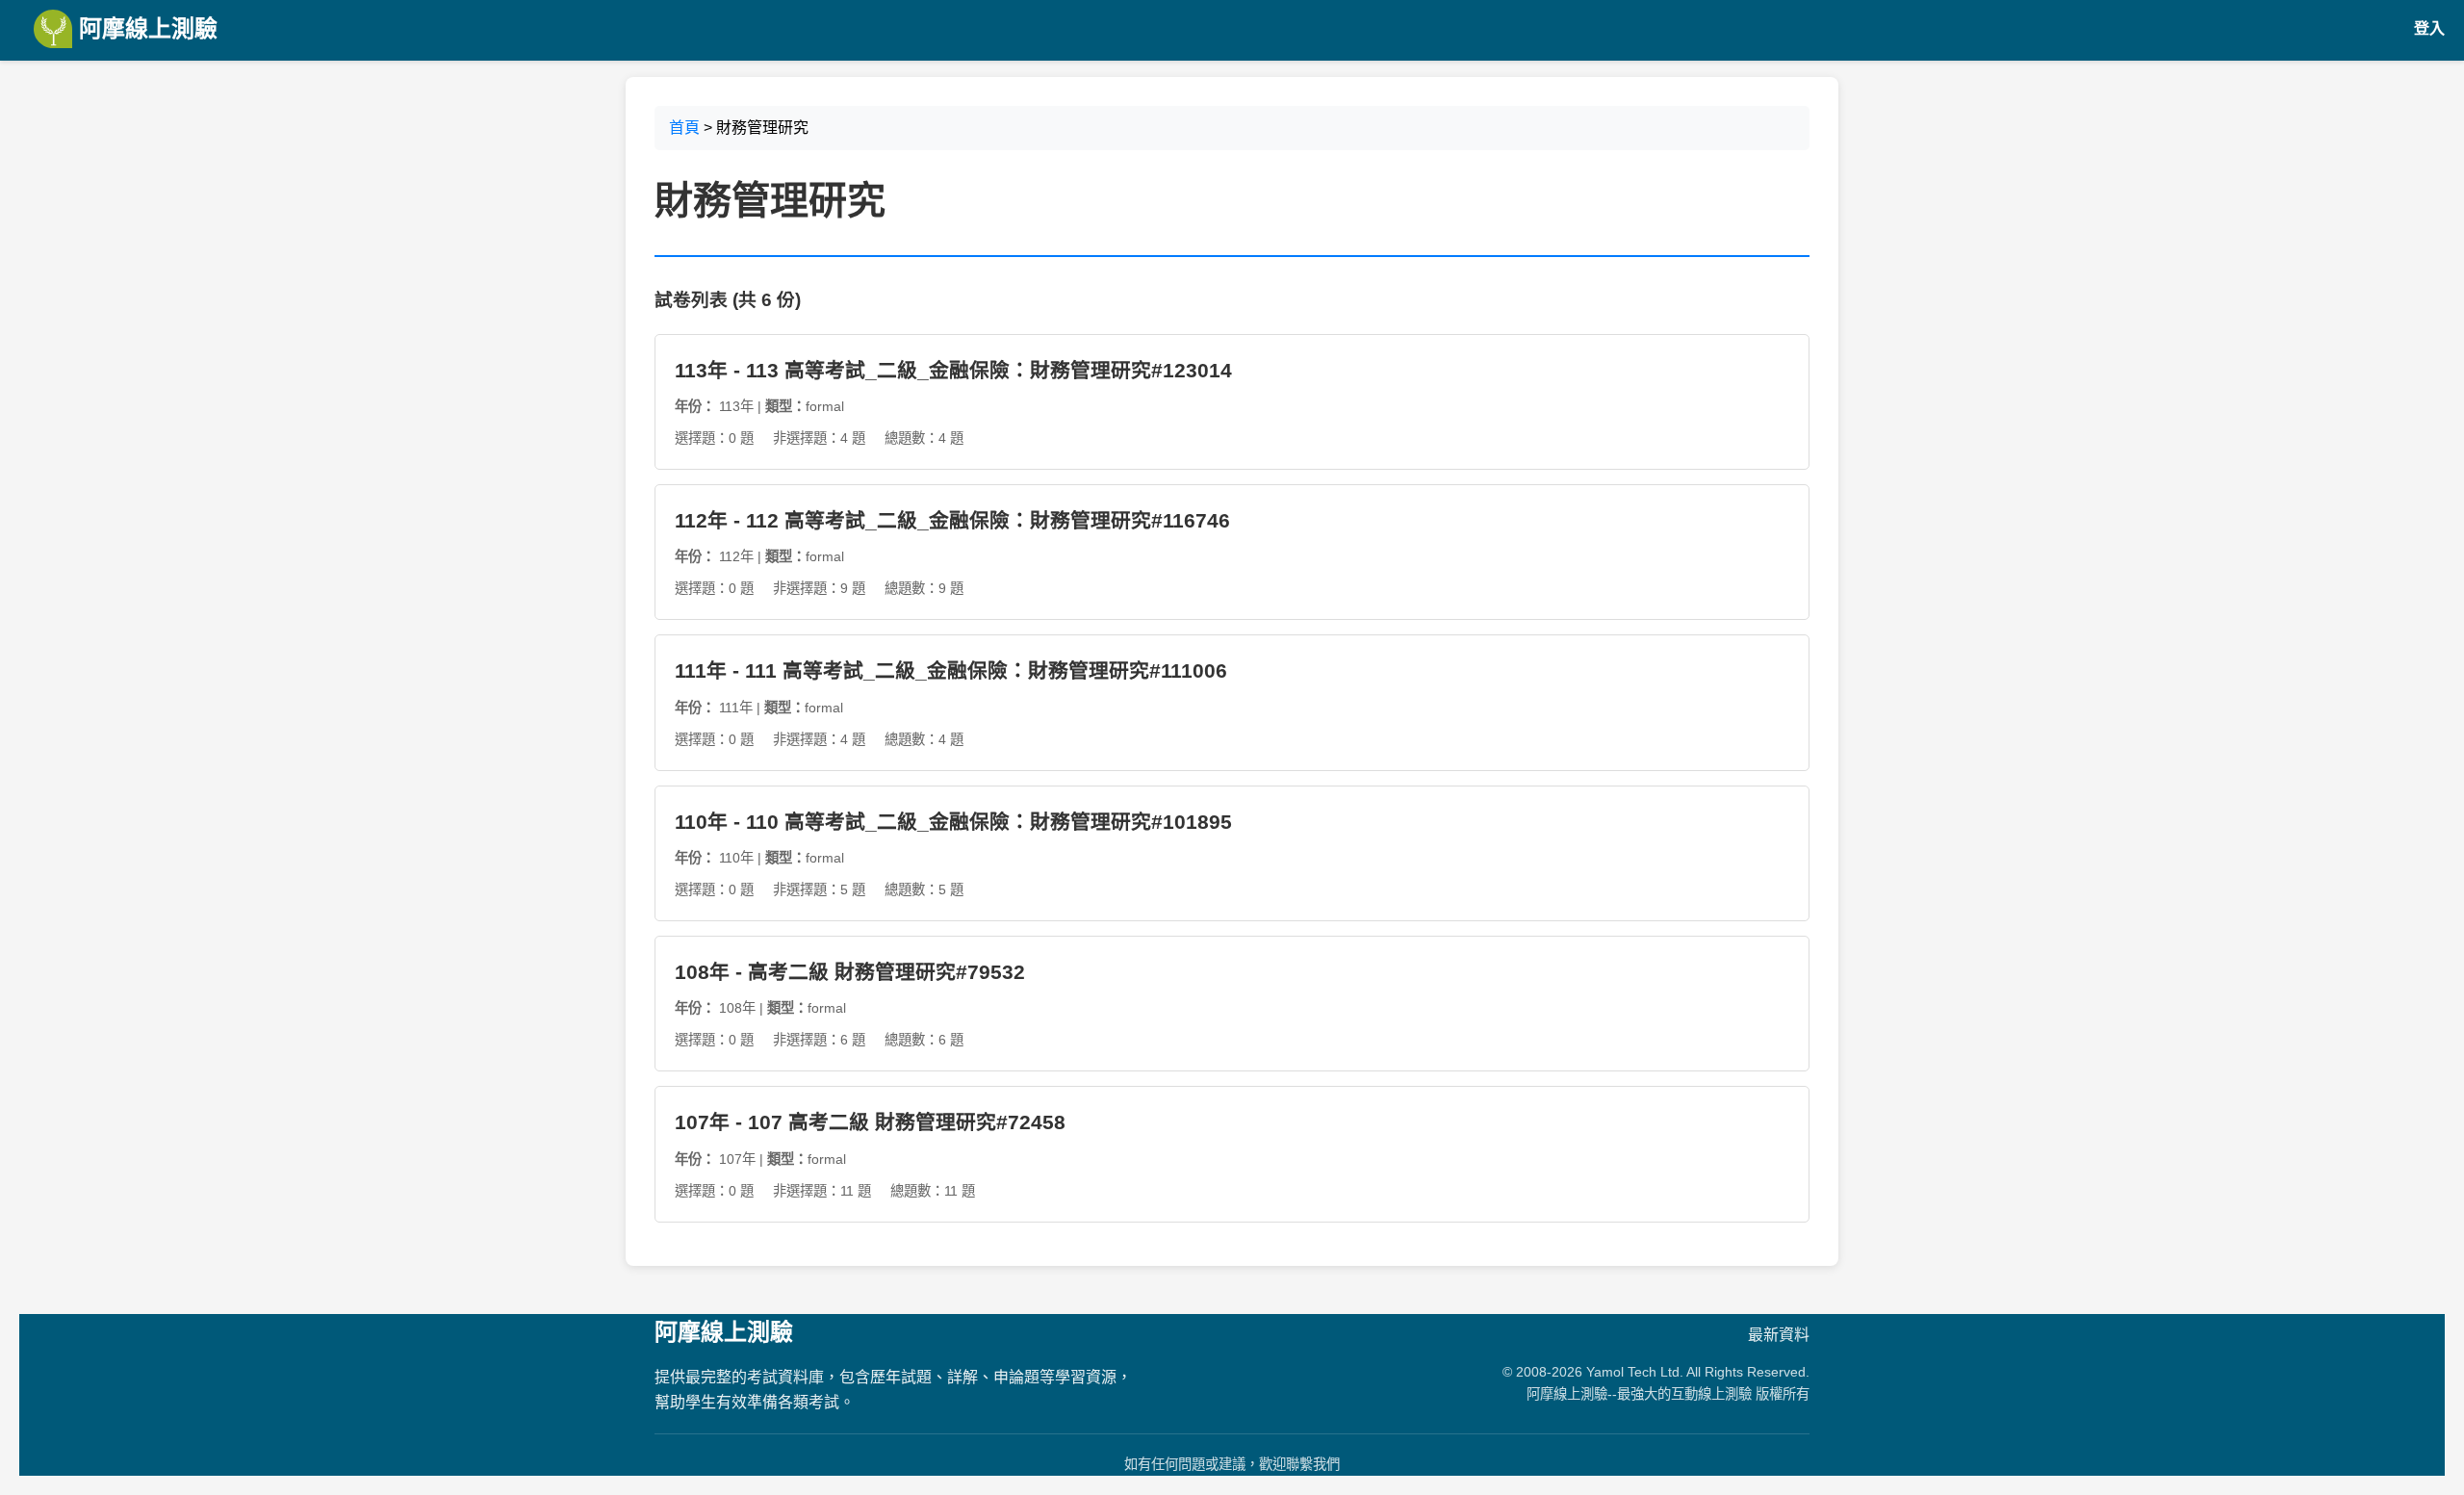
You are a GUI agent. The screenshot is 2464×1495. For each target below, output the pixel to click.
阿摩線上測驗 (145, 28)
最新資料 (1779, 1335)
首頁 (684, 128)
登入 (2429, 28)
